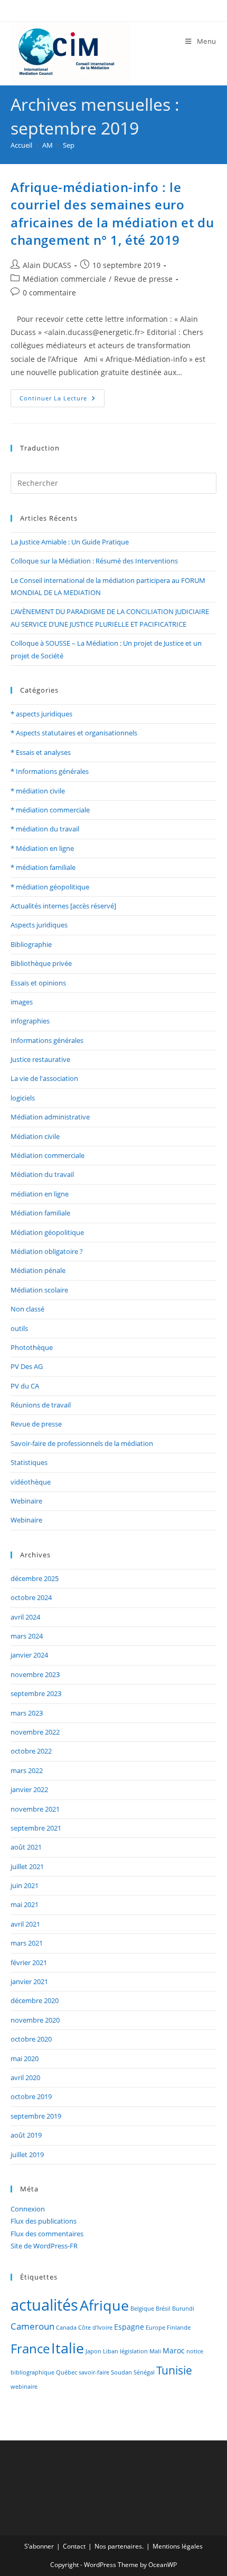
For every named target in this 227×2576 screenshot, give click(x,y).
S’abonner (39, 2546)
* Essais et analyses (41, 752)
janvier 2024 (29, 1655)
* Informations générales (50, 771)
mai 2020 (25, 2058)
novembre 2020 (35, 2020)
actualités (44, 2305)
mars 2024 (27, 1636)
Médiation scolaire (39, 1290)
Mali (155, 2351)
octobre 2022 (31, 1751)
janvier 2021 (29, 1981)
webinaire (24, 2387)
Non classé (27, 1309)
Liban (111, 2351)
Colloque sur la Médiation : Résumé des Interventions (94, 561)
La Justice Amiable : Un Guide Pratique (70, 542)
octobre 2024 (31, 1597)
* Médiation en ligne (42, 848)
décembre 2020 (35, 2000)
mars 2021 (27, 1943)
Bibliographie (31, 944)
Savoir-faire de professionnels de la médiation (82, 1443)
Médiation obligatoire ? (47, 1251)
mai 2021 (25, 1904)
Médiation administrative (50, 1117)
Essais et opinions (38, 983)
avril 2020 (25, 2077)
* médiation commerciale (50, 810)
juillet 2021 (27, 1866)
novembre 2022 (35, 1732)
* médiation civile (38, 791)
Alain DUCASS (47, 265)
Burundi (183, 2309)
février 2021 (29, 1962)
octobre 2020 (31, 2039)
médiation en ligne (40, 1194)
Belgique (142, 2309)
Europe (155, 2328)
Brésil (163, 2309)
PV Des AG (27, 1366)
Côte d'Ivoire (95, 2328)
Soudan (121, 2372)
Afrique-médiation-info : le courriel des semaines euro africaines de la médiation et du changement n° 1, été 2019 (112, 214)
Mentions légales (178, 2546)
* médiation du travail (45, 829)
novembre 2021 (35, 1809)
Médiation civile (35, 1136)
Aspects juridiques (39, 925)
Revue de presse (143, 279)
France (30, 2348)
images (22, 1002)
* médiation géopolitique (50, 887)
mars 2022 (27, 1770)
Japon (93, 2351)
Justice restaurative (40, 1059)
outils (19, 1328)
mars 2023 (27, 1713)
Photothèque (32, 1347)
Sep (69, 145)
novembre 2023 (35, 1674)
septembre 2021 (36, 1828)
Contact (74, 2546)
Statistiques (29, 1462)
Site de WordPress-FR (44, 2246)
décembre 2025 (35, 1578)
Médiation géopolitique (47, 1232)
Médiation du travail (42, 1174)
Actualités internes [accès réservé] (63, 906)
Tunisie (174, 2370)
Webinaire (26, 1501)
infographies (30, 1021)
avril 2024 (25, 1617)
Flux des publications (44, 2221)
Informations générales (47, 1040)
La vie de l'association (44, 1078)
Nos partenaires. (119, 2546)
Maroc (174, 2350)
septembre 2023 (36, 1693)
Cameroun (32, 2326)
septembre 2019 (36, 2116)
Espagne (129, 2327)
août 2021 (26, 1847)
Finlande (179, 2328)
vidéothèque (31, 1482)
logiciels (23, 1098)
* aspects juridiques (41, 714)
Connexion (28, 2209)
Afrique (104, 2305)
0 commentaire (49, 293)
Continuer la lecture (62, 396)
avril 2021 (25, 1924)
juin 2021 (25, 1885)
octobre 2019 (31, 2096)
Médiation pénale (38, 1270)
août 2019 (26, 2135)
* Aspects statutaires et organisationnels (74, 733)
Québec (67, 2372)
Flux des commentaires (47, 2234)
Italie (68, 2348)
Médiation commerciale (64, 279)
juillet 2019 (27, 2154)
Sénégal (144, 2372)
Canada (66, 2328)
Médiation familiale (40, 1213)
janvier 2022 (29, 1789)
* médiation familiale (43, 867)
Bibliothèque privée (41, 963)
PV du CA (25, 1386)
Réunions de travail (41, 1405)
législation (134, 2351)
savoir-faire (94, 2372)
